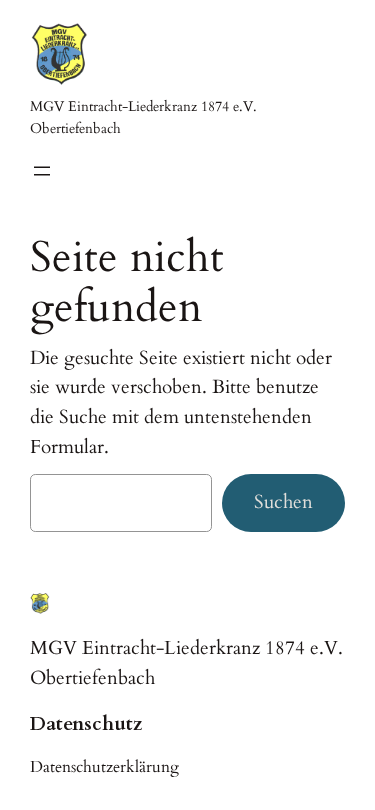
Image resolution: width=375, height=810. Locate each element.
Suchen (283, 502)
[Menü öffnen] (42, 171)
